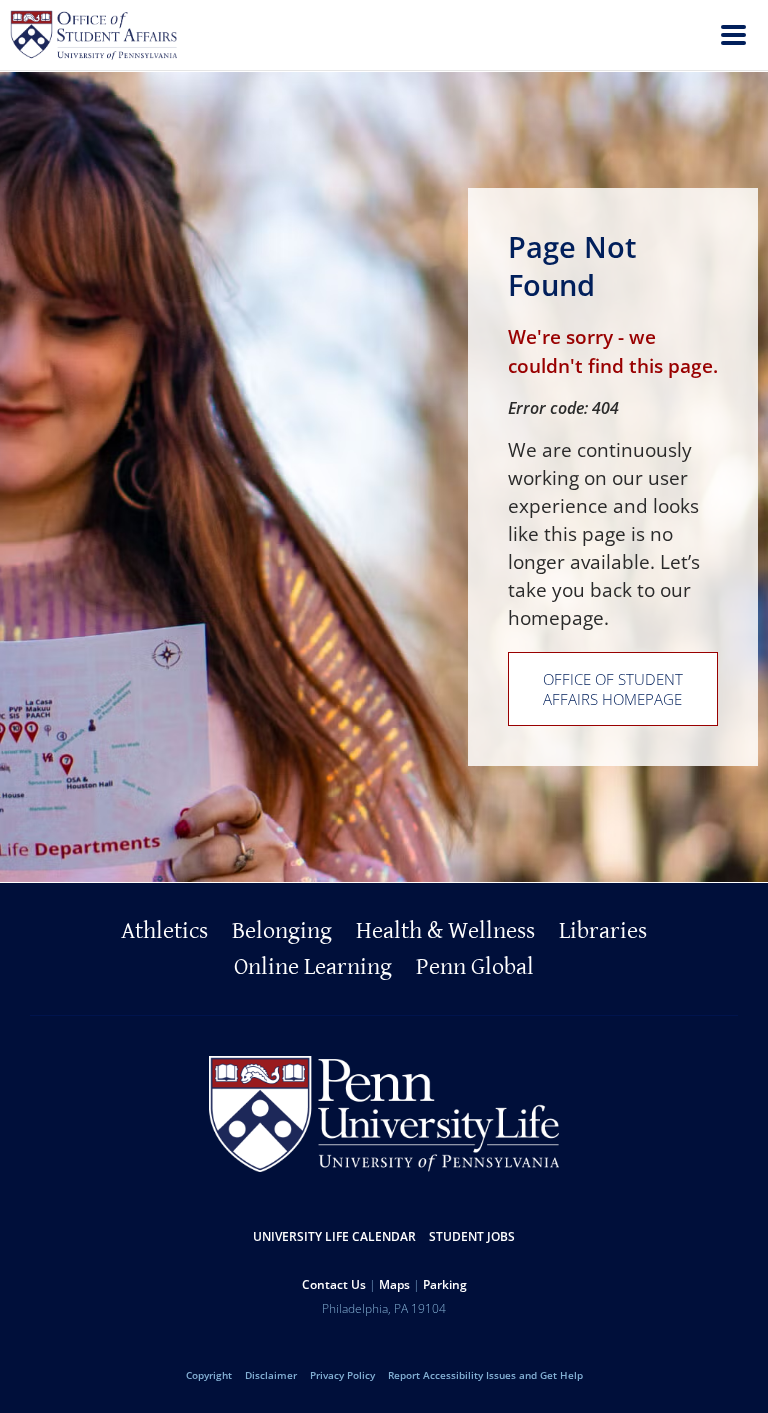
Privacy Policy (342, 1375)
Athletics (164, 931)
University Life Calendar (334, 1236)
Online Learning (313, 967)
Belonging (282, 931)
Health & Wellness (445, 931)
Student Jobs (472, 1236)
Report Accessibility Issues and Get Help (485, 1375)
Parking (445, 1284)
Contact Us (334, 1284)
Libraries (603, 931)
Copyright (209, 1375)
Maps (394, 1284)
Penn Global (475, 967)
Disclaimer (271, 1375)
